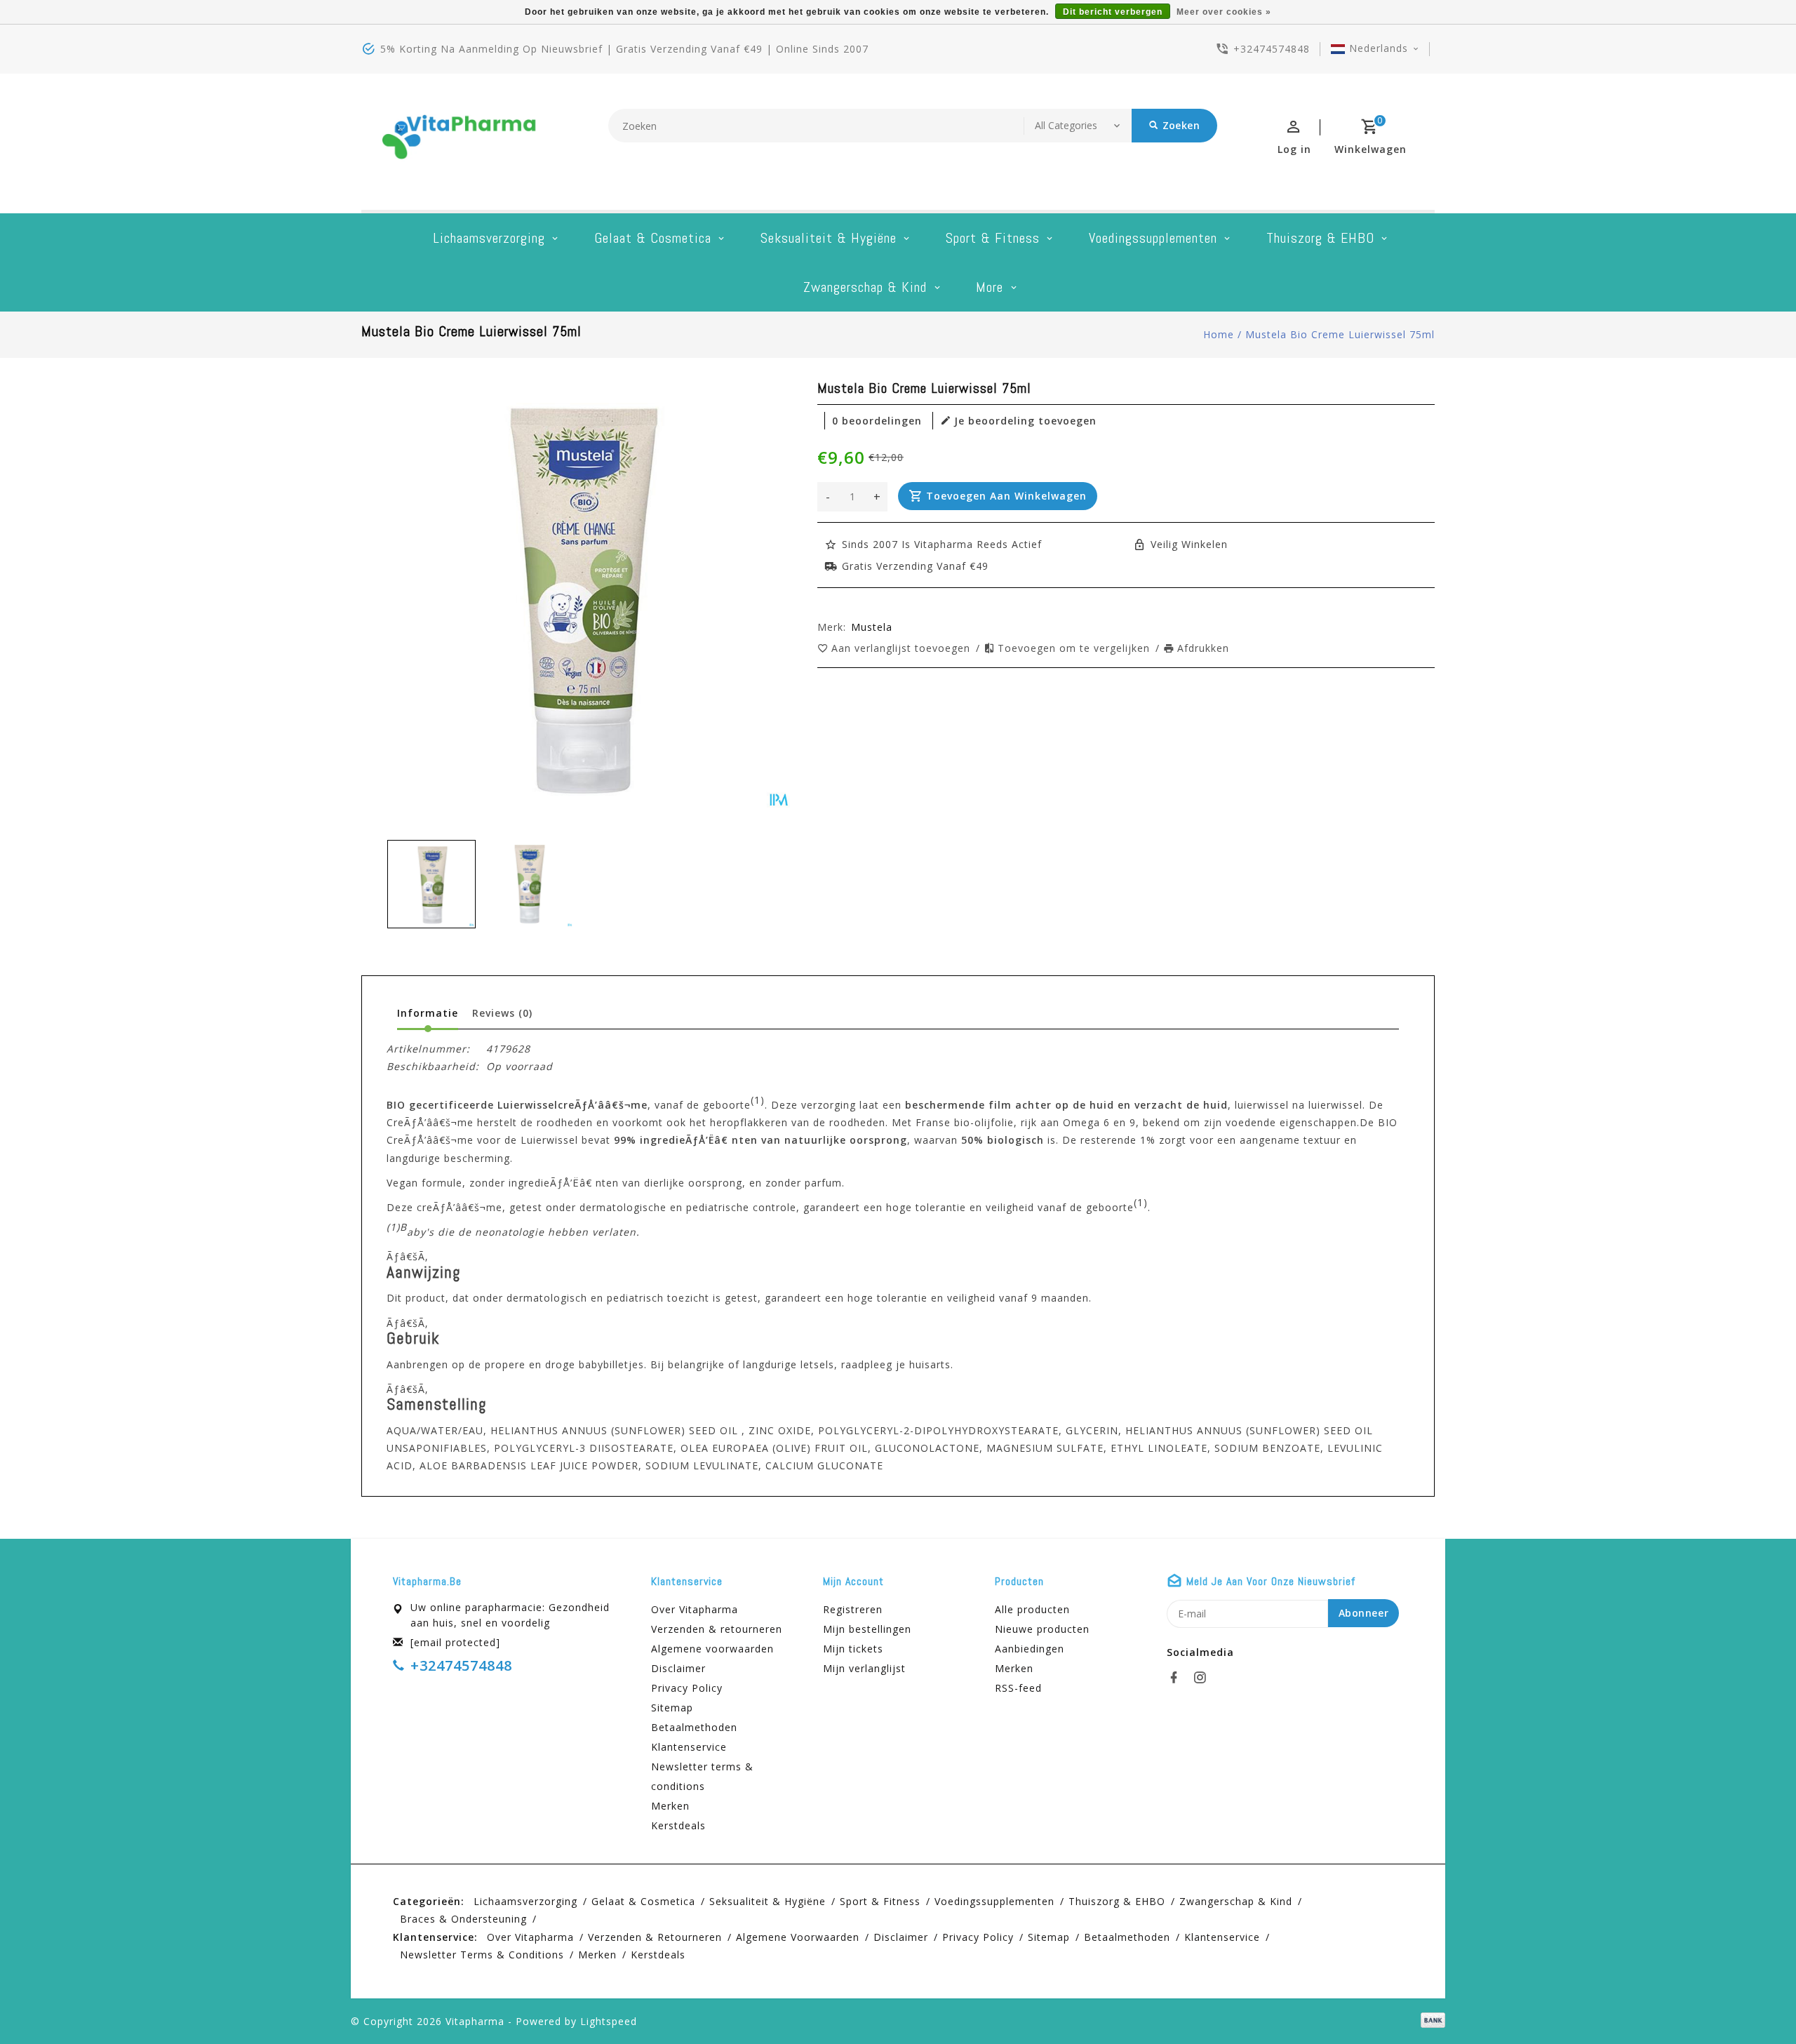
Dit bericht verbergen (1113, 12)
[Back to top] (1754, 2002)
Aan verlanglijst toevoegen (903, 648)
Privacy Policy (687, 1688)
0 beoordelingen (877, 421)
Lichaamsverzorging (489, 238)
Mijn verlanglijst (864, 1668)
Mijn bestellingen (867, 1629)
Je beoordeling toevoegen (1025, 421)
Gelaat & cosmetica (653, 238)
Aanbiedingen (1030, 1649)
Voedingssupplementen (1153, 238)
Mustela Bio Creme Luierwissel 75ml (1340, 334)
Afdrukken (1203, 648)
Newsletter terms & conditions (702, 1776)
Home (1219, 334)
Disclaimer (678, 1668)
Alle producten (1032, 1609)
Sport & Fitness (993, 238)
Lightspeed (609, 2021)
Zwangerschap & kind (865, 287)
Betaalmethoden (694, 1727)
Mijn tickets (853, 1649)
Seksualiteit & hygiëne (829, 238)
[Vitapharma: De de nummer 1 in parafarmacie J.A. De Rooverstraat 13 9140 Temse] (460, 142)
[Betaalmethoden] (1430, 2020)
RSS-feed (1018, 1688)
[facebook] (1178, 1678)
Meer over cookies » (1224, 12)
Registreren (853, 1609)
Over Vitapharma (695, 1609)
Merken (670, 1806)
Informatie (428, 1013)
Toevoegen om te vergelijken (1075, 648)
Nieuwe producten (1042, 1629)
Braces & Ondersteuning (463, 1919)
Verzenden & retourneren (717, 1629)
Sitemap (672, 1708)
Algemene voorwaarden (712, 1649)
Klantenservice (689, 1747)
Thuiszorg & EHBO (1320, 238)
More (990, 287)
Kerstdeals (678, 1825)
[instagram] (1204, 1678)
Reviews (502, 1013)
